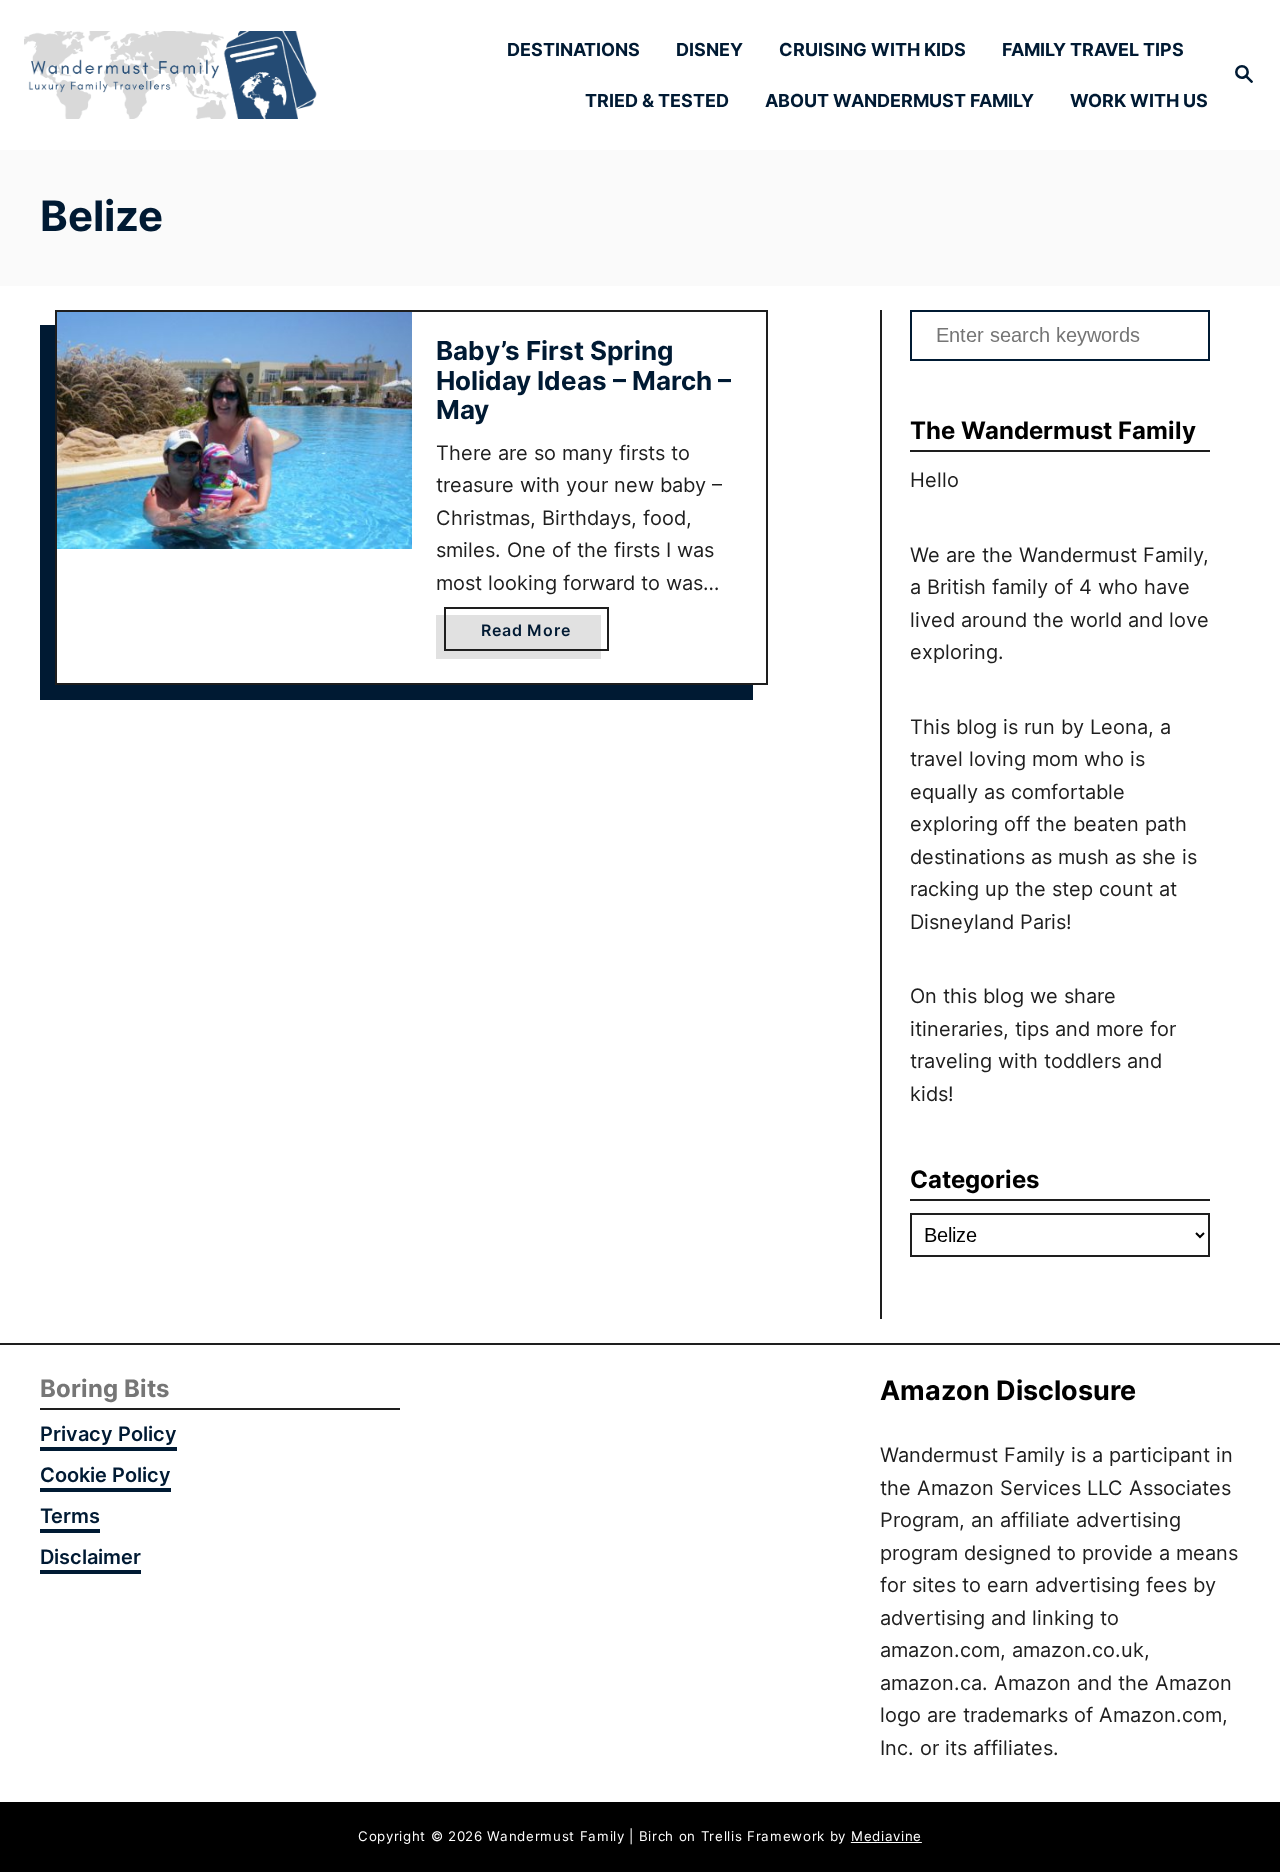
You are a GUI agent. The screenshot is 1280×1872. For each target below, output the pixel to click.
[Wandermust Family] (171, 75)
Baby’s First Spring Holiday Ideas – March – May (583, 380)
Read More (533, 635)
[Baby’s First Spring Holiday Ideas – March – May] (234, 430)
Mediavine (886, 1836)
